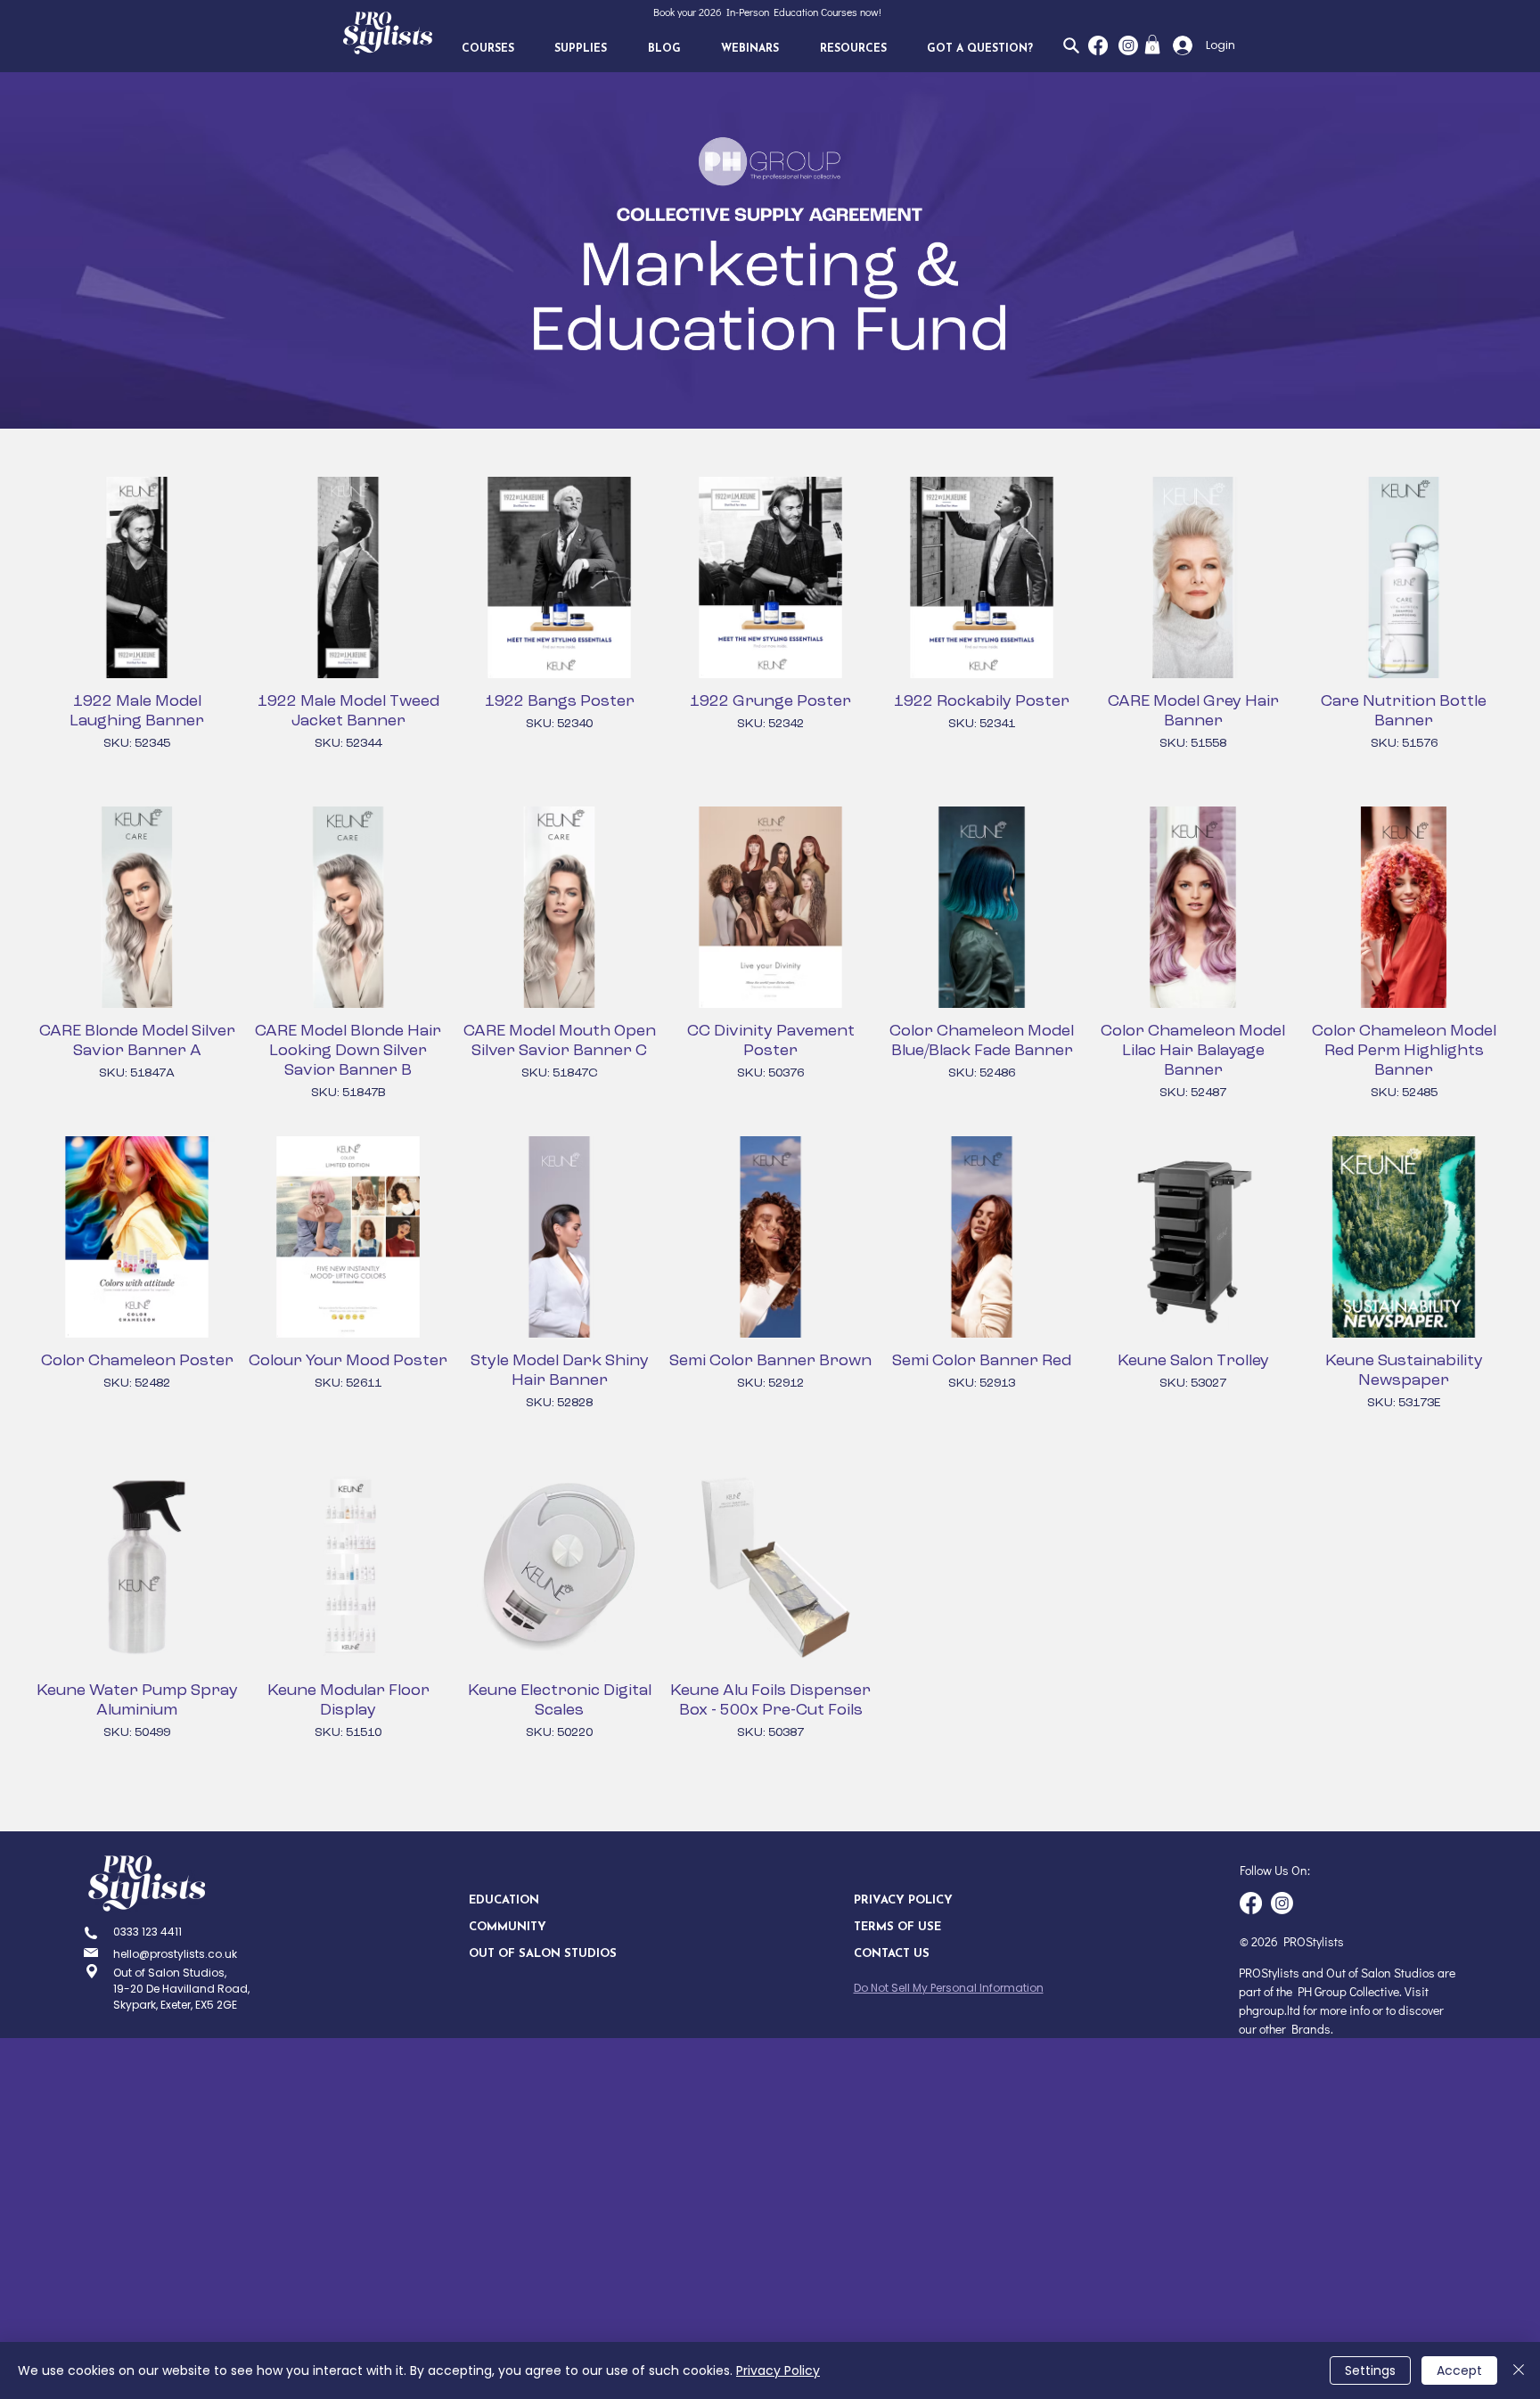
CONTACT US (892, 1954)
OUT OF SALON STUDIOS (532, 1954)
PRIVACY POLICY (903, 1900)
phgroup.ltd (1270, 2010)
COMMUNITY (508, 1927)
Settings (1370, 2370)
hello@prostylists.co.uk (175, 1954)
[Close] (1519, 2370)
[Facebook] (1098, 45)
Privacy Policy (778, 2370)
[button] (488, 49)
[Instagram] (1128, 45)
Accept (1459, 2370)
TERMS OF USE (897, 1927)
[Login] (1178, 45)
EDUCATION (504, 1900)
